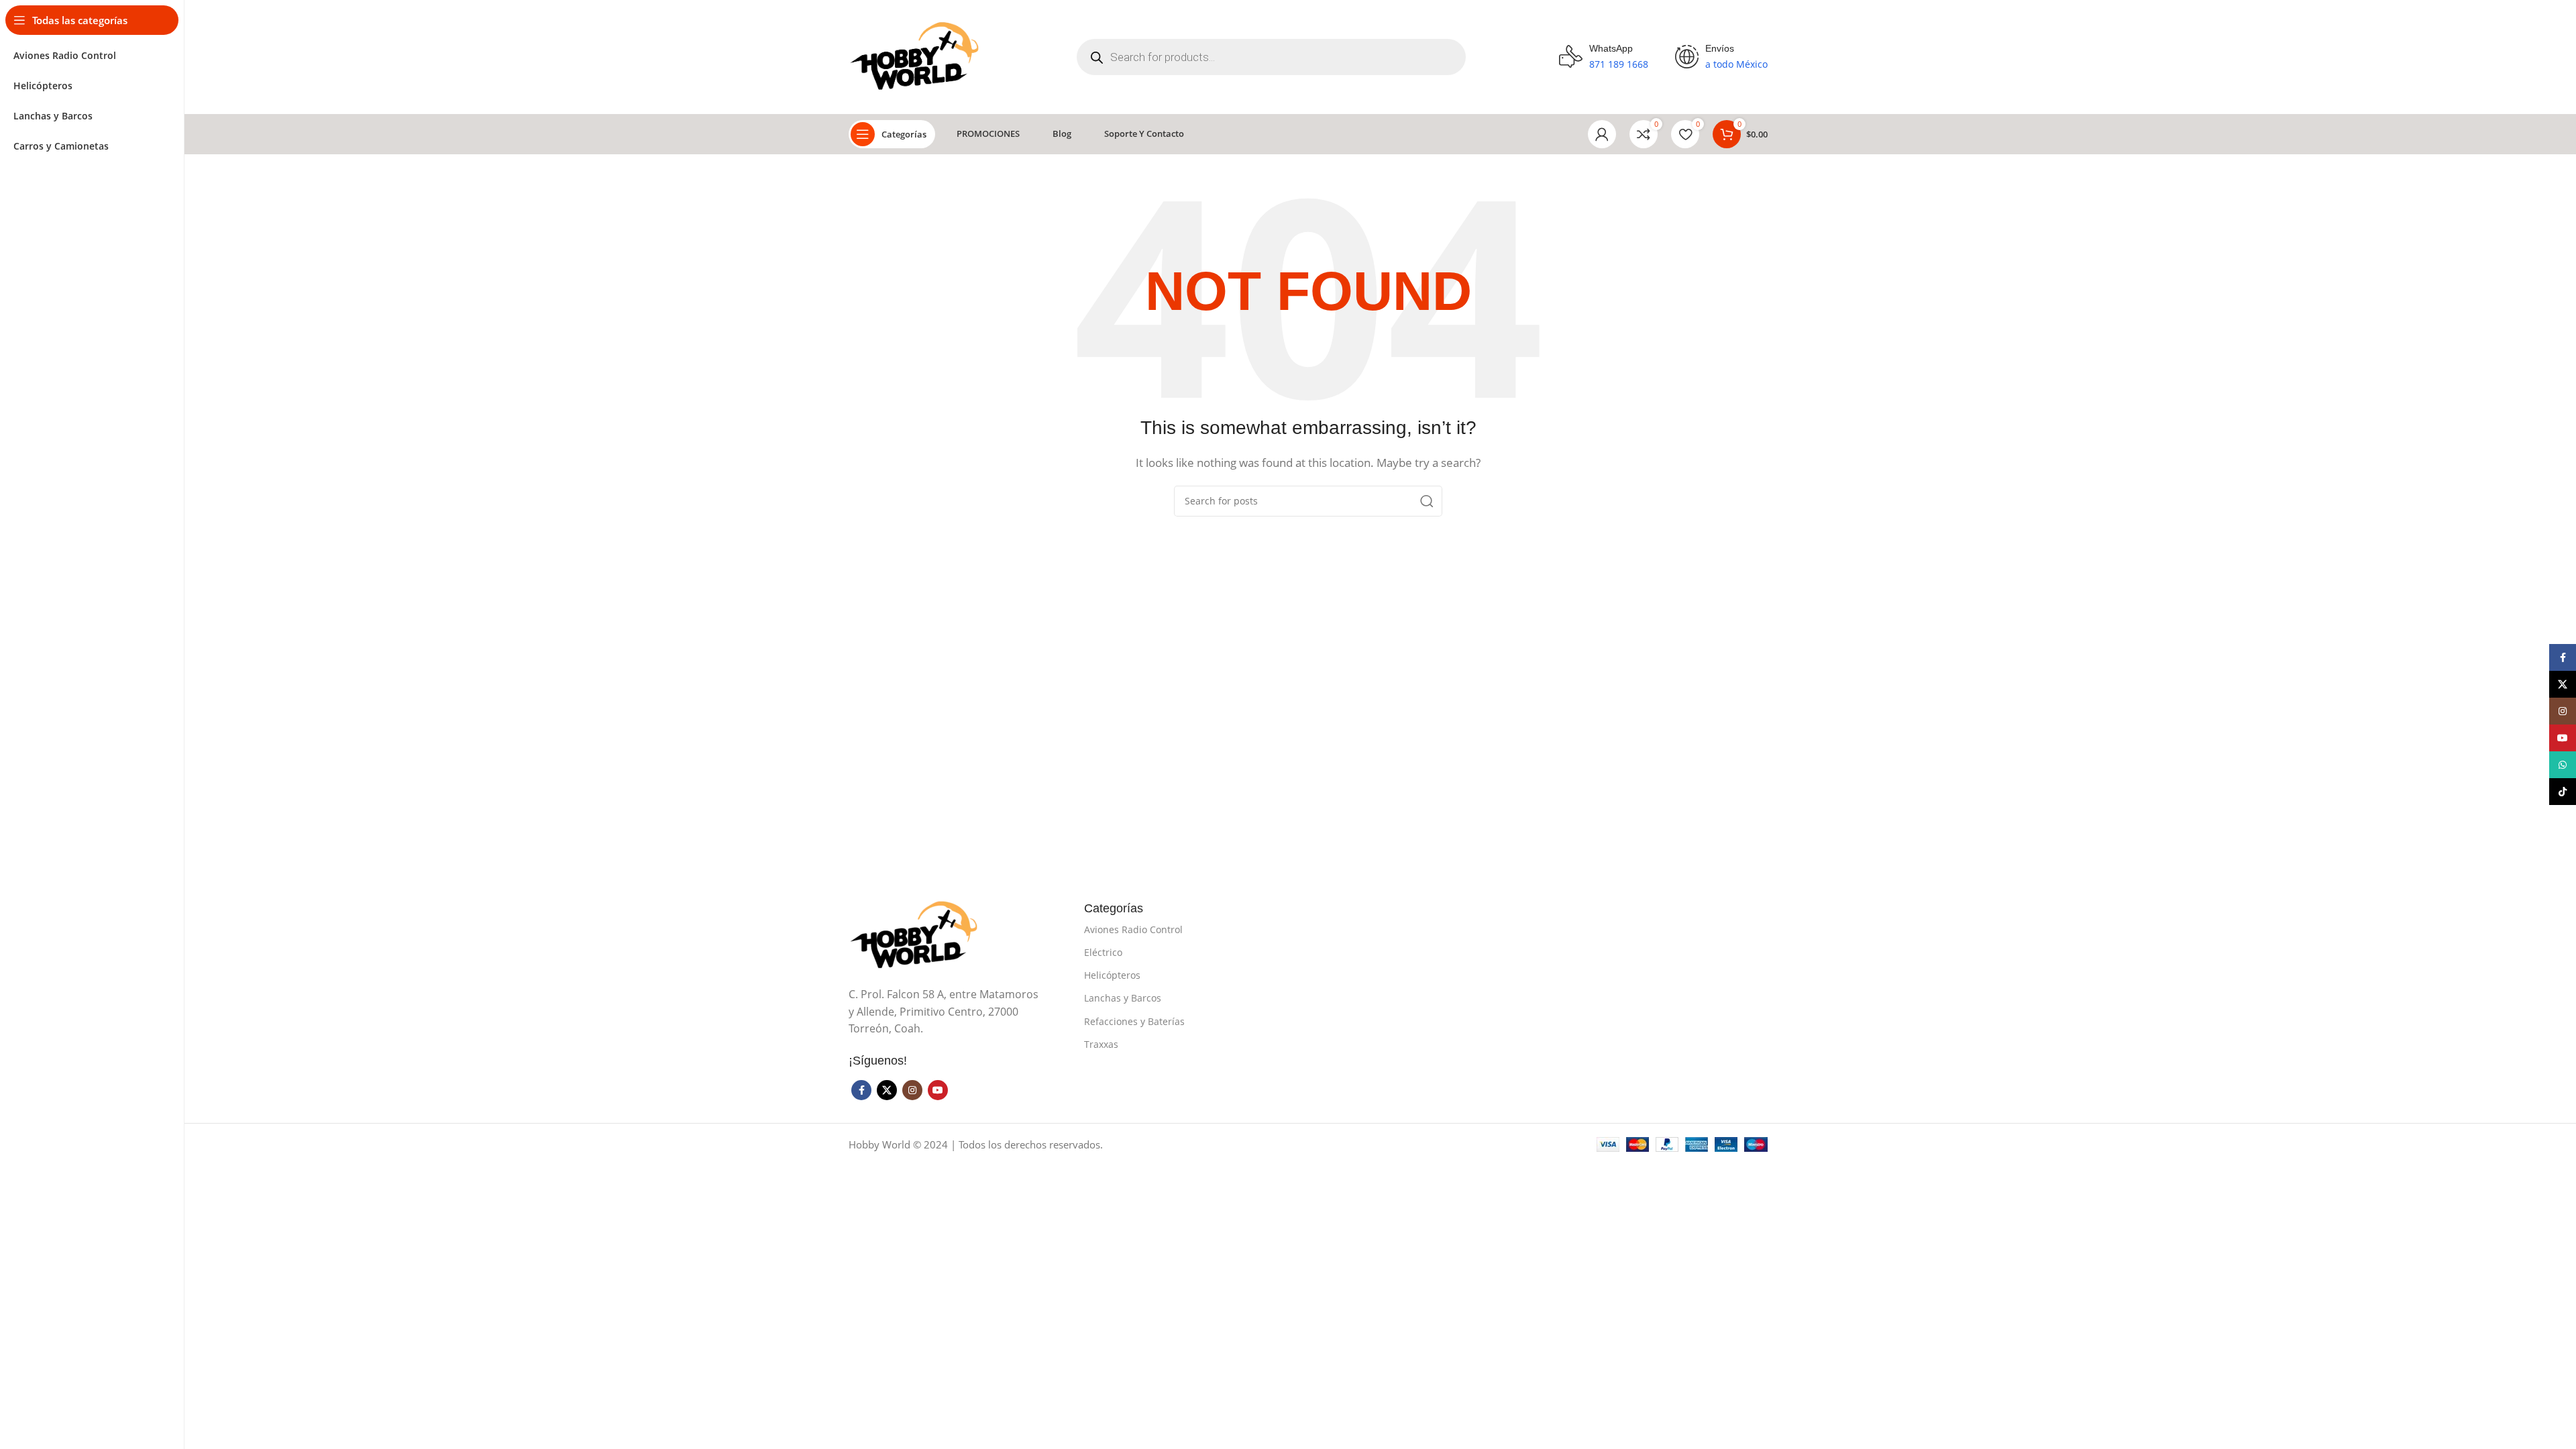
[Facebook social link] (861, 1090)
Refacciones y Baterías (1134, 1021)
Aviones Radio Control (1133, 929)
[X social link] (887, 1090)
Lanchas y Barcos (1123, 998)
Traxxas (1101, 1044)
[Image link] (916, 934)
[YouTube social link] (938, 1090)
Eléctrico (1103, 952)
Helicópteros (1112, 975)
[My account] (1602, 134)
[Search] (1427, 501)
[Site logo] (916, 56)
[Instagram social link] (912, 1090)
